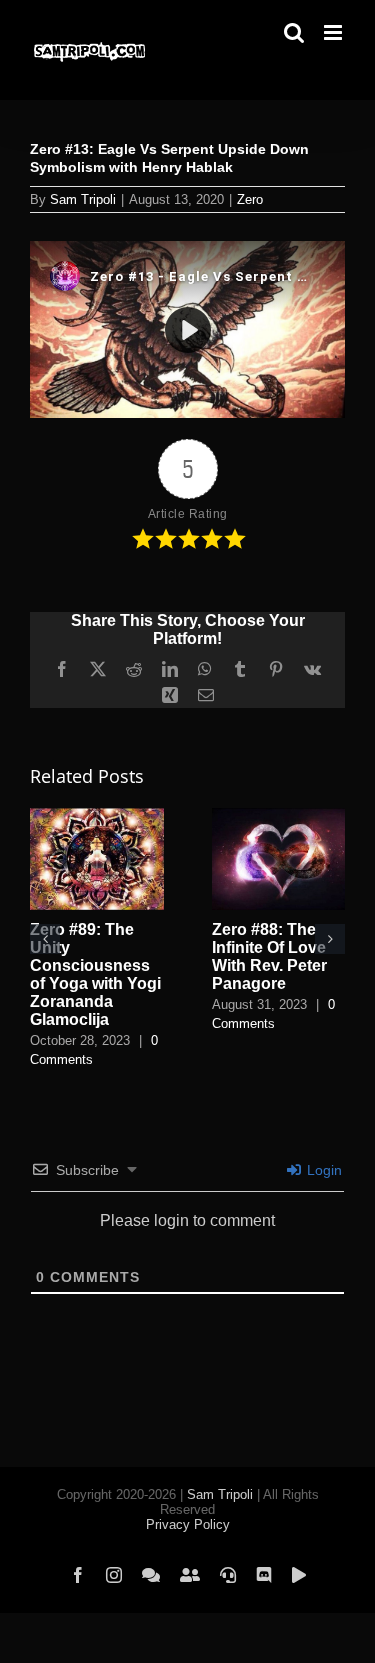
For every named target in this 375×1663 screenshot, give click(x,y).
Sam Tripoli (83, 199)
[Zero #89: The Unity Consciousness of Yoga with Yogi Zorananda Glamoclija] (97, 816)
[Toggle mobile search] (294, 32)
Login (322, 1170)
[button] (45, 939)
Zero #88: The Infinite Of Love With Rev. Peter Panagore (269, 956)
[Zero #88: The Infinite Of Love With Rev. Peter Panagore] (279, 816)
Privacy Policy (188, 1524)
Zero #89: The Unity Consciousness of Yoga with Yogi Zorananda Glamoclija (95, 974)
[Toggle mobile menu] (334, 32)
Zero (250, 199)
